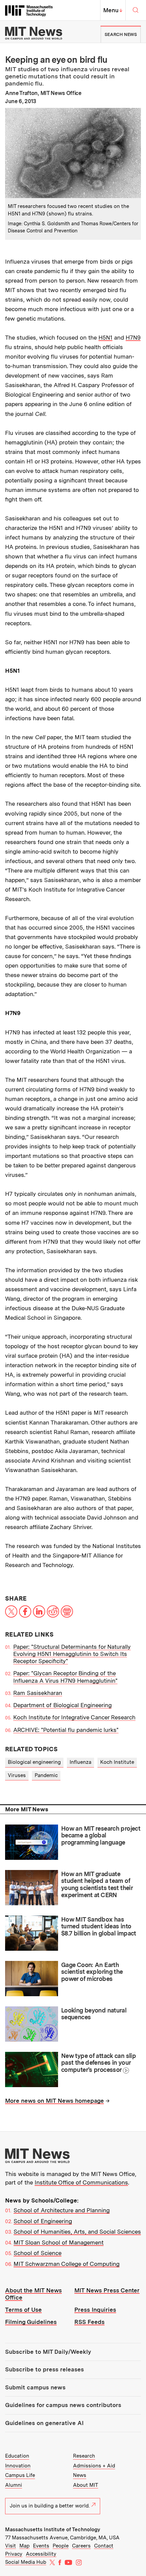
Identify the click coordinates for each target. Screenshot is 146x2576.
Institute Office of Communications (81, 2182)
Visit (11, 2546)
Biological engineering (34, 1762)
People (61, 2546)
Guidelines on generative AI (44, 2423)
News (80, 2475)
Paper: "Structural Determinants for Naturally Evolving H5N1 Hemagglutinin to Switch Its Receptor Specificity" (72, 1654)
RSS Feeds (89, 2322)
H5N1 (105, 338)
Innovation (18, 2466)
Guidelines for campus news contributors (63, 2405)
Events (41, 2546)
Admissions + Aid (94, 2466)
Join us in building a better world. (50, 2506)
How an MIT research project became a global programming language (101, 1835)
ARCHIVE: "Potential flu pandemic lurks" (66, 1730)
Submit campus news (35, 2387)
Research (84, 2456)
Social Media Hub (26, 2562)
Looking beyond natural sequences (94, 2014)
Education (17, 2456)
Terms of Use (23, 2310)
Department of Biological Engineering (62, 1705)
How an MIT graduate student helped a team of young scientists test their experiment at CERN (97, 1884)
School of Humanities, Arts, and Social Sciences (77, 2232)
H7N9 (133, 338)
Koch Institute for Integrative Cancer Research (74, 1717)
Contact (104, 2546)
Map (24, 2546)
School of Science (38, 2253)
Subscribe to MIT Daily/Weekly (48, 2352)
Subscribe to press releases (44, 2369)
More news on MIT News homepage (54, 2101)
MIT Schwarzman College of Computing (67, 2264)
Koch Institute (117, 1762)
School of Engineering (43, 2221)
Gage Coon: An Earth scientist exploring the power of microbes (92, 1972)
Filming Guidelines (31, 2322)
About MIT (86, 2485)
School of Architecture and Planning (62, 2210)
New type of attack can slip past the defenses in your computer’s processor (98, 2063)
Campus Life (20, 2475)
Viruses (17, 1775)
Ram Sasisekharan (38, 1693)
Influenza (80, 1762)
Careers (81, 2546)
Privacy (14, 2554)
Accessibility (41, 2554)
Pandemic (46, 1775)
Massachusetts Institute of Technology (53, 2530)
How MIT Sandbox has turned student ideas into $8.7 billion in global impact (99, 1926)
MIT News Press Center (107, 2290)
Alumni (14, 2485)
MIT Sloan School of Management (59, 2243)
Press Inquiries (95, 2310)
